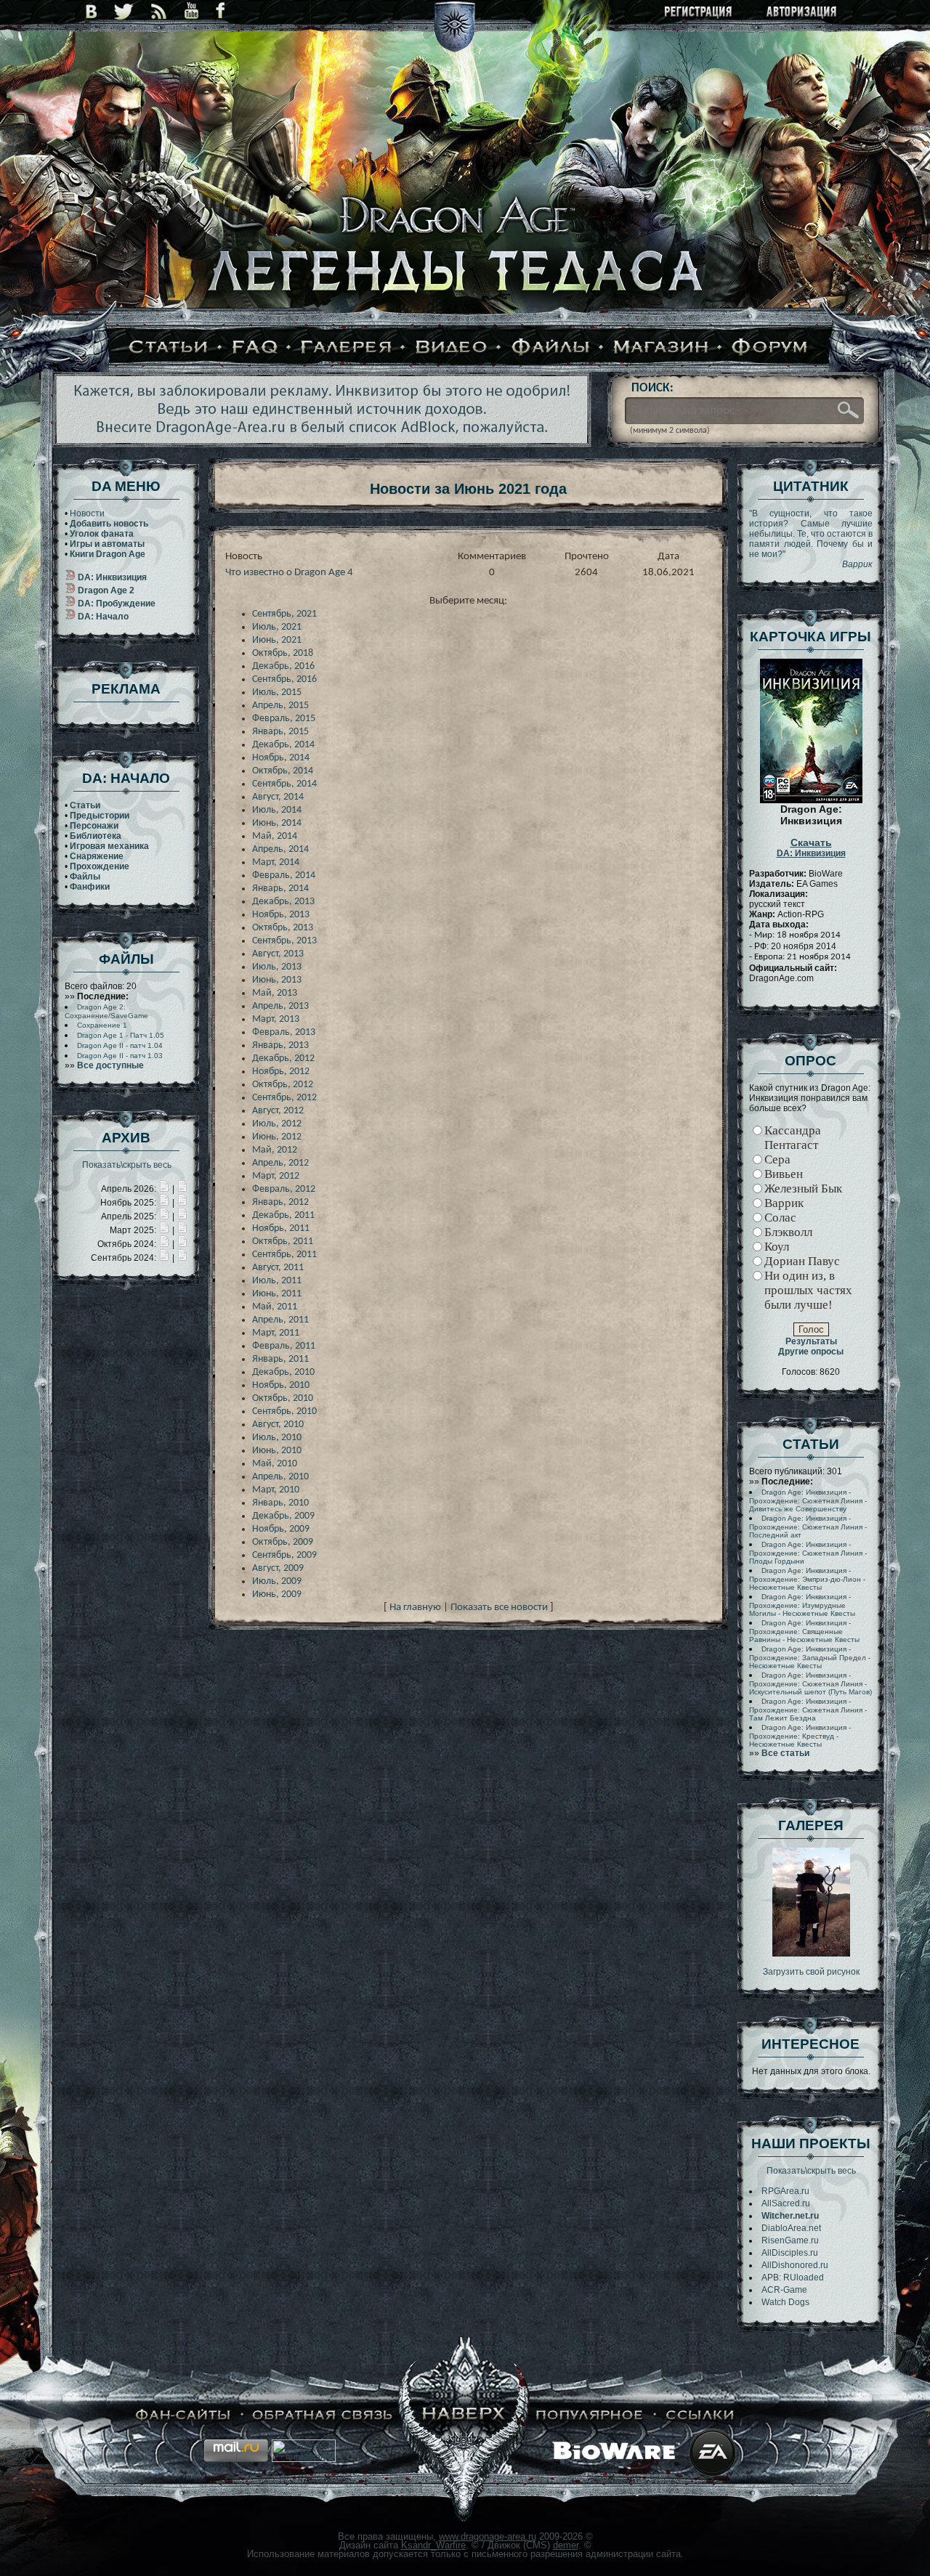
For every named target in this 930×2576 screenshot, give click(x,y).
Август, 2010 (278, 1425)
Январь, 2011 (280, 1359)
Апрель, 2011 (280, 1320)
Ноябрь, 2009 (281, 1529)
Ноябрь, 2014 (281, 758)
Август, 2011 (278, 1268)
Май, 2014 (275, 836)
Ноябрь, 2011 (281, 1228)
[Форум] (770, 348)
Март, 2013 (276, 1019)
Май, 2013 (275, 993)
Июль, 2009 (277, 1581)
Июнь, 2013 (277, 980)
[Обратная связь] (323, 2415)
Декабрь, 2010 (283, 1372)
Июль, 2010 (277, 1438)
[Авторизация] (802, 13)
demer (566, 2545)
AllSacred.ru (786, 2203)
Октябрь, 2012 (283, 1085)
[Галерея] (347, 348)
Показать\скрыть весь (127, 1165)
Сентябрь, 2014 (284, 784)
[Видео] (452, 348)
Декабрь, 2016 (283, 666)
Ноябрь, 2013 (281, 915)
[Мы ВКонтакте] (91, 11)
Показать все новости (499, 1608)
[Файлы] (551, 348)
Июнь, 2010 (277, 1451)
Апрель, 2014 (280, 849)
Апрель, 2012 (280, 1163)
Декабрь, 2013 (283, 902)
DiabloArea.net (791, 2228)
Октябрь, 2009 (283, 1542)
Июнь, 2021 (277, 640)
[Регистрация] (699, 13)
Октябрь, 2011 (283, 1242)
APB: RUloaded (793, 2278)
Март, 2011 (276, 1333)
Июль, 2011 (277, 1281)
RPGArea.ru (785, 2191)
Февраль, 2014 (284, 875)
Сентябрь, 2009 (284, 1555)
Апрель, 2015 (280, 706)
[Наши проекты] (183, 2415)
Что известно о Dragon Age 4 (289, 573)
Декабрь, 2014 (283, 745)
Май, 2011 (275, 1307)
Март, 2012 (276, 1176)
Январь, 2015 (280, 732)
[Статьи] (169, 348)
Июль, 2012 (277, 1124)
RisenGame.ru (790, 2240)
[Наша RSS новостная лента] (159, 11)
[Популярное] (590, 2415)
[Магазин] (661, 348)
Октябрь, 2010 (283, 1398)
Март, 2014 (276, 862)
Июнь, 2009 (277, 1594)
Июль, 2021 (277, 627)
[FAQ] (255, 348)
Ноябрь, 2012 (281, 1072)
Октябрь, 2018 (283, 653)
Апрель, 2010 (280, 1477)
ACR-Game (784, 2290)
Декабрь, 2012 (283, 1059)
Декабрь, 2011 (283, 1215)
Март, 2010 (276, 1490)
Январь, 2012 (280, 1202)
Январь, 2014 (280, 889)
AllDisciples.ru (790, 2253)
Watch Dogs (785, 2302)
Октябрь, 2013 (283, 928)
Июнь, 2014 (277, 823)
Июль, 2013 (277, 967)
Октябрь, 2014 (283, 771)
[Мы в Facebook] (220, 11)
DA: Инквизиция (811, 848)
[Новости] (164, 1189)
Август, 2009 (278, 1568)
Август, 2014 (278, 797)
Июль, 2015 (277, 692)
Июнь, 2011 (277, 1294)
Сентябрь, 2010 (284, 1411)
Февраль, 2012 (284, 1189)
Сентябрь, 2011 (284, 1255)
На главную (415, 1608)
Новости (87, 513)
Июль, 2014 (277, 810)
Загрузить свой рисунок (811, 1972)
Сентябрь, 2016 (284, 679)
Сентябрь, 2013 (284, 941)
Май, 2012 (275, 1150)
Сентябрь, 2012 (284, 1098)
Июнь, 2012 (277, 1137)
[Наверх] (464, 2415)
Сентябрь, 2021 (284, 614)
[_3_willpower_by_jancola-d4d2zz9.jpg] (811, 1954)
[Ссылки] (700, 2415)
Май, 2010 (275, 1464)
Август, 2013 (278, 954)
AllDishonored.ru (795, 2265)
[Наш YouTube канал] (191, 11)
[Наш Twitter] (124, 11)
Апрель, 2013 (280, 1006)
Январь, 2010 (280, 1503)
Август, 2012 (278, 1111)
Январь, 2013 (280, 1045)
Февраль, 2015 (284, 719)
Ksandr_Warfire (433, 2545)
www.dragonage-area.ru (488, 2536)
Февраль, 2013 (284, 1032)
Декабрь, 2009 (283, 1516)
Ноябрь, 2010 (281, 1385)
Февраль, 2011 (284, 1346)
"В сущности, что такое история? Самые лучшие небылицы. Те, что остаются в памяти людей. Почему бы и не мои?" (811, 539)
